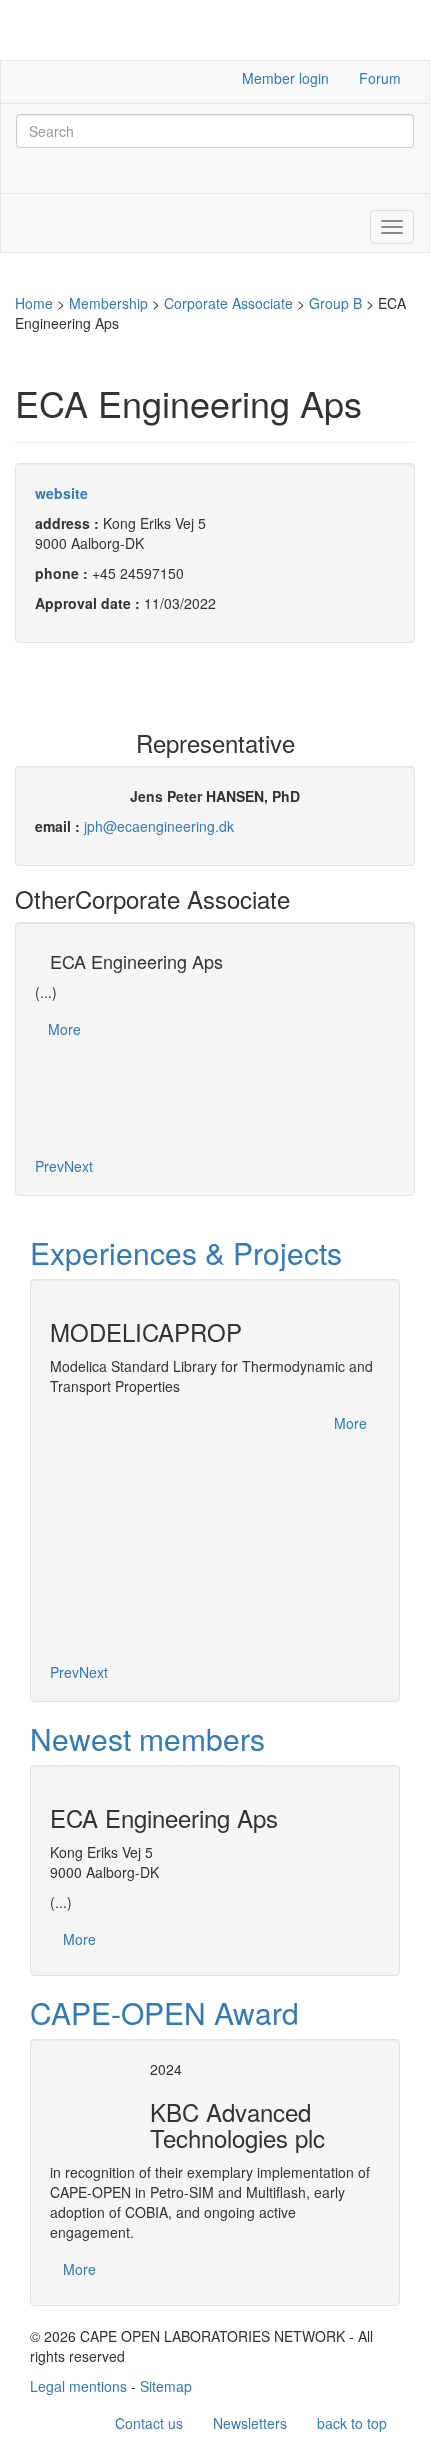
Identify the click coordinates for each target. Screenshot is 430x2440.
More (64, 1029)
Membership (108, 303)
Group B (335, 303)
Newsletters (250, 2423)
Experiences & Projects (186, 1252)
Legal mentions (78, 2386)
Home (34, 303)
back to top (352, 2423)
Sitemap (166, 2386)
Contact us (149, 2423)
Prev (49, 1166)
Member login (285, 78)
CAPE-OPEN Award (164, 2012)
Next (78, 1166)
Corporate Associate (228, 303)
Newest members (147, 1738)
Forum (380, 78)
